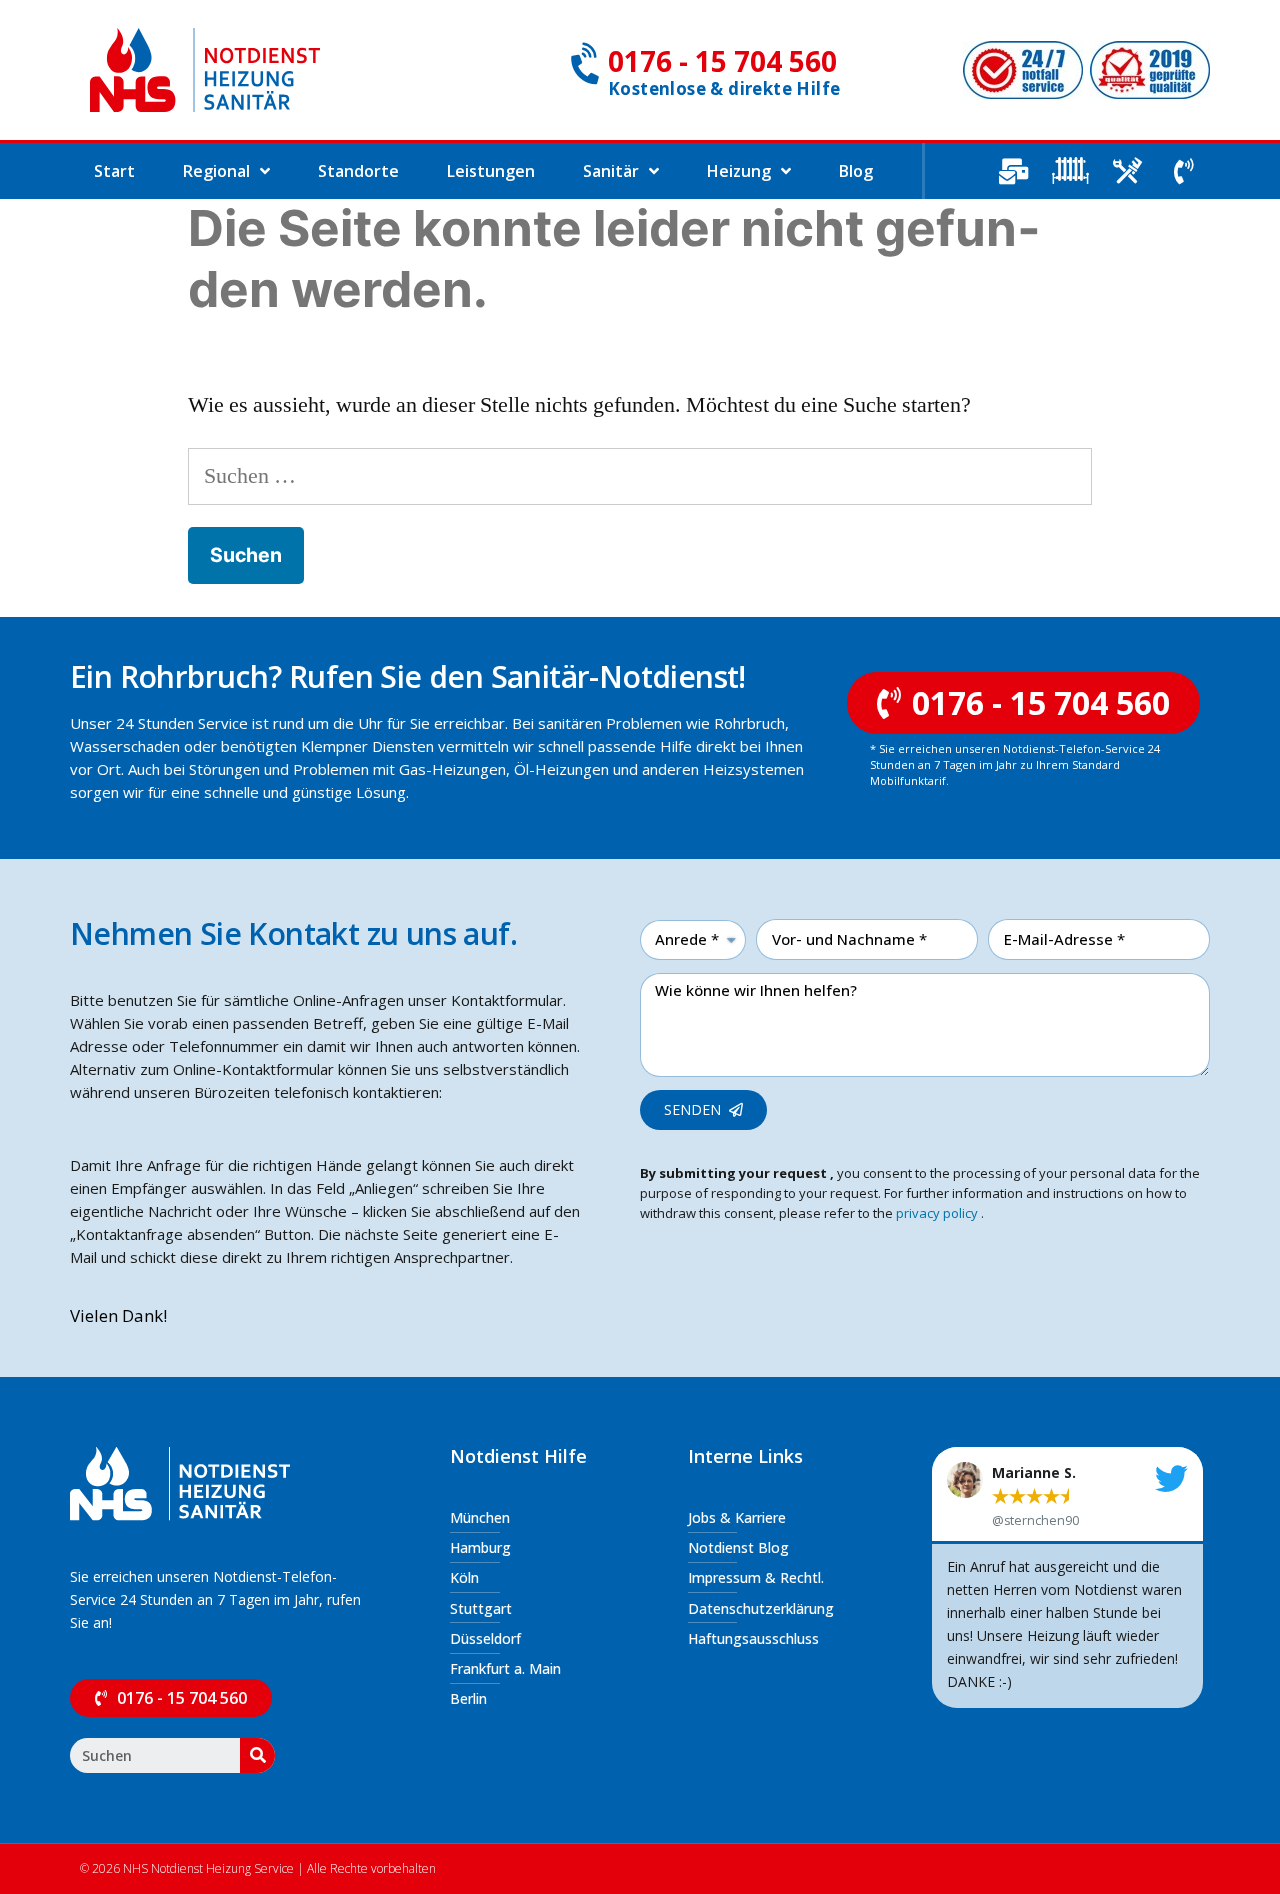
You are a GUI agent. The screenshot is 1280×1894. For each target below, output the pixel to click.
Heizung (739, 171)
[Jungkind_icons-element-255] (1070, 171)
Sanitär (611, 171)
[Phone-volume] (1184, 171)
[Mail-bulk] (1013, 171)
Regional (216, 171)
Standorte (358, 171)
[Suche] (257, 1755)
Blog (856, 171)
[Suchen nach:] (640, 476)
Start (114, 171)
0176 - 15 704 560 (722, 61)
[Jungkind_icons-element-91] (1127, 171)
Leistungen (491, 171)
